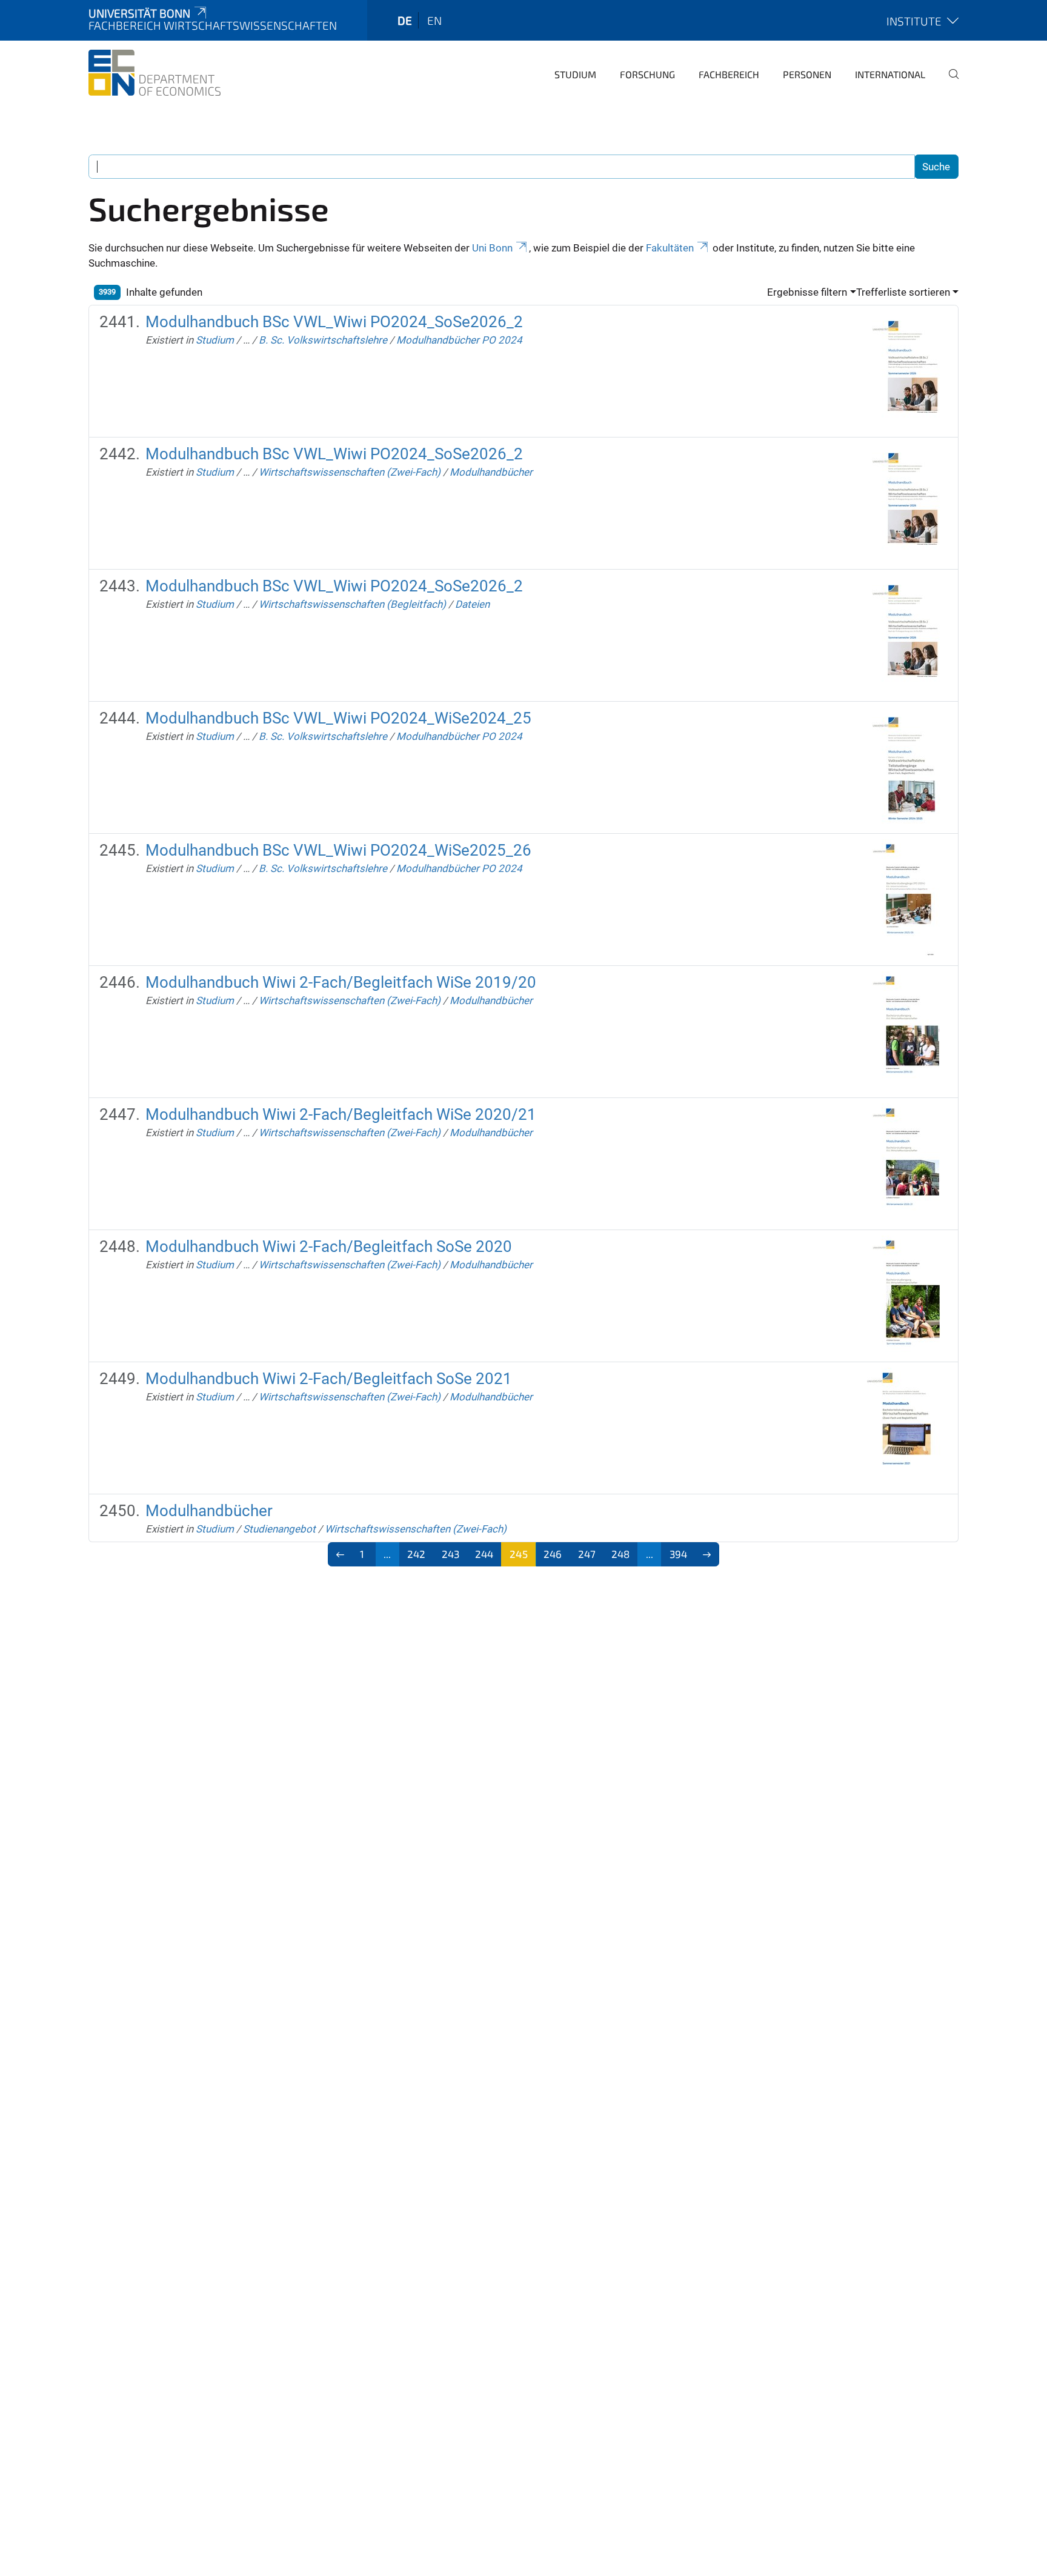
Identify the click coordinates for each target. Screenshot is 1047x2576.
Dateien (472, 604)
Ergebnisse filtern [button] (807, 292)
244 (484, 1554)
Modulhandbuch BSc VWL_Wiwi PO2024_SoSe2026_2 (334, 322)
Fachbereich (729, 74)
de (405, 20)
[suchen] (949, 82)
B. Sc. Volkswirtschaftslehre (323, 340)
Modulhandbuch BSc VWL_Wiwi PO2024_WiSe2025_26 (338, 850)
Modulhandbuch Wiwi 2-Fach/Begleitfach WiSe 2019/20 (341, 982)
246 (553, 1554)
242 (416, 1554)
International (890, 74)
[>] (707, 1554)
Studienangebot (279, 1529)
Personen (807, 74)
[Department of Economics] (155, 73)
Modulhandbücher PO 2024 (459, 340)
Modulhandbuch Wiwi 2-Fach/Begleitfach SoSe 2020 (329, 1246)
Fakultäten (670, 248)
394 (678, 1554)
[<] (340, 1554)
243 (450, 1554)
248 (620, 1554)
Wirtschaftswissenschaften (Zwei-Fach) (350, 472)
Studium (575, 74)
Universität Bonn (139, 13)
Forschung (647, 74)
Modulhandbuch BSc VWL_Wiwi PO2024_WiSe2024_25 (338, 718)
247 (587, 1554)
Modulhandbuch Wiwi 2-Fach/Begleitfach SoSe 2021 (329, 1379)
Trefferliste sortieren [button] (903, 292)
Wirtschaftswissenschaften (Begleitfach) (352, 604)
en (434, 20)
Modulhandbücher (491, 472)
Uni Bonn (492, 248)
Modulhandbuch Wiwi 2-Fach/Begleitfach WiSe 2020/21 (341, 1114)
